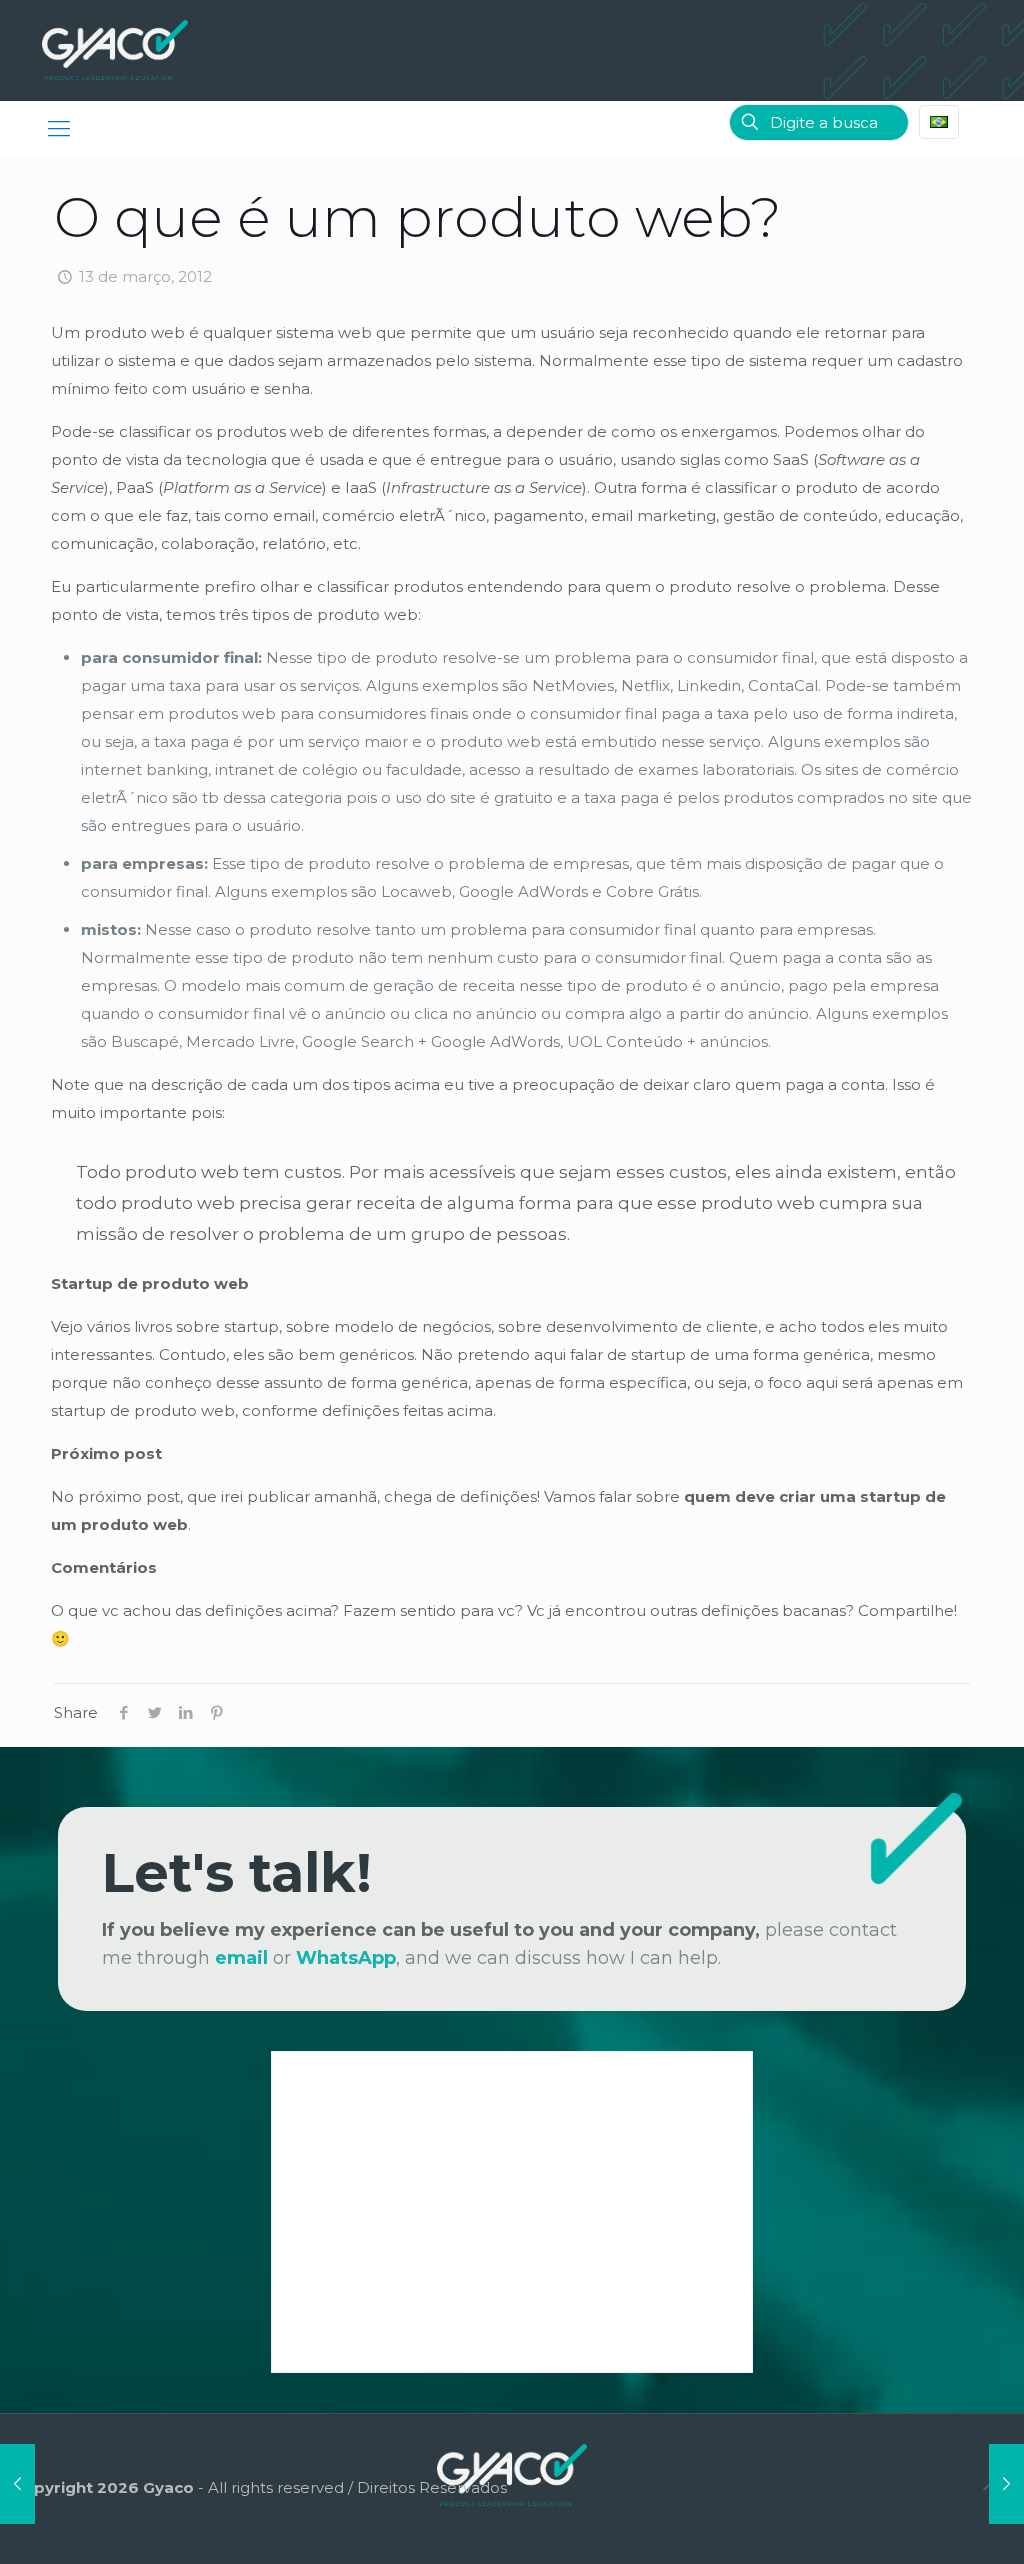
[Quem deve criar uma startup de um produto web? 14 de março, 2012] (1006, 2484)
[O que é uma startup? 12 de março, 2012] (17, 2484)
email (241, 1958)
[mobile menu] (59, 129)
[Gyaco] (115, 50)
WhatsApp (346, 1958)
